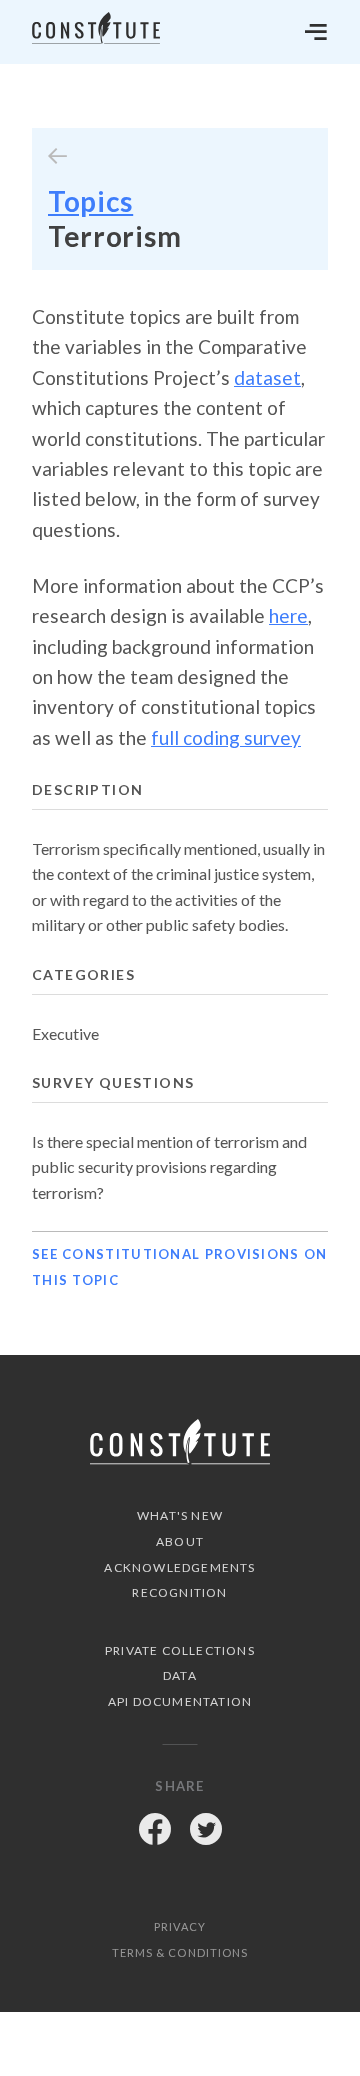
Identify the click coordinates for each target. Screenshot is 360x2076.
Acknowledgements (179, 1567)
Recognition (179, 1592)
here (288, 615)
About (180, 1541)
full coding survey (226, 737)
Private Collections (180, 1650)
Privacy (180, 1926)
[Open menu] (316, 32)
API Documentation (180, 1701)
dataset (267, 377)
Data (180, 1675)
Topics (90, 201)
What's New (180, 1515)
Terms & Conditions (180, 1952)
